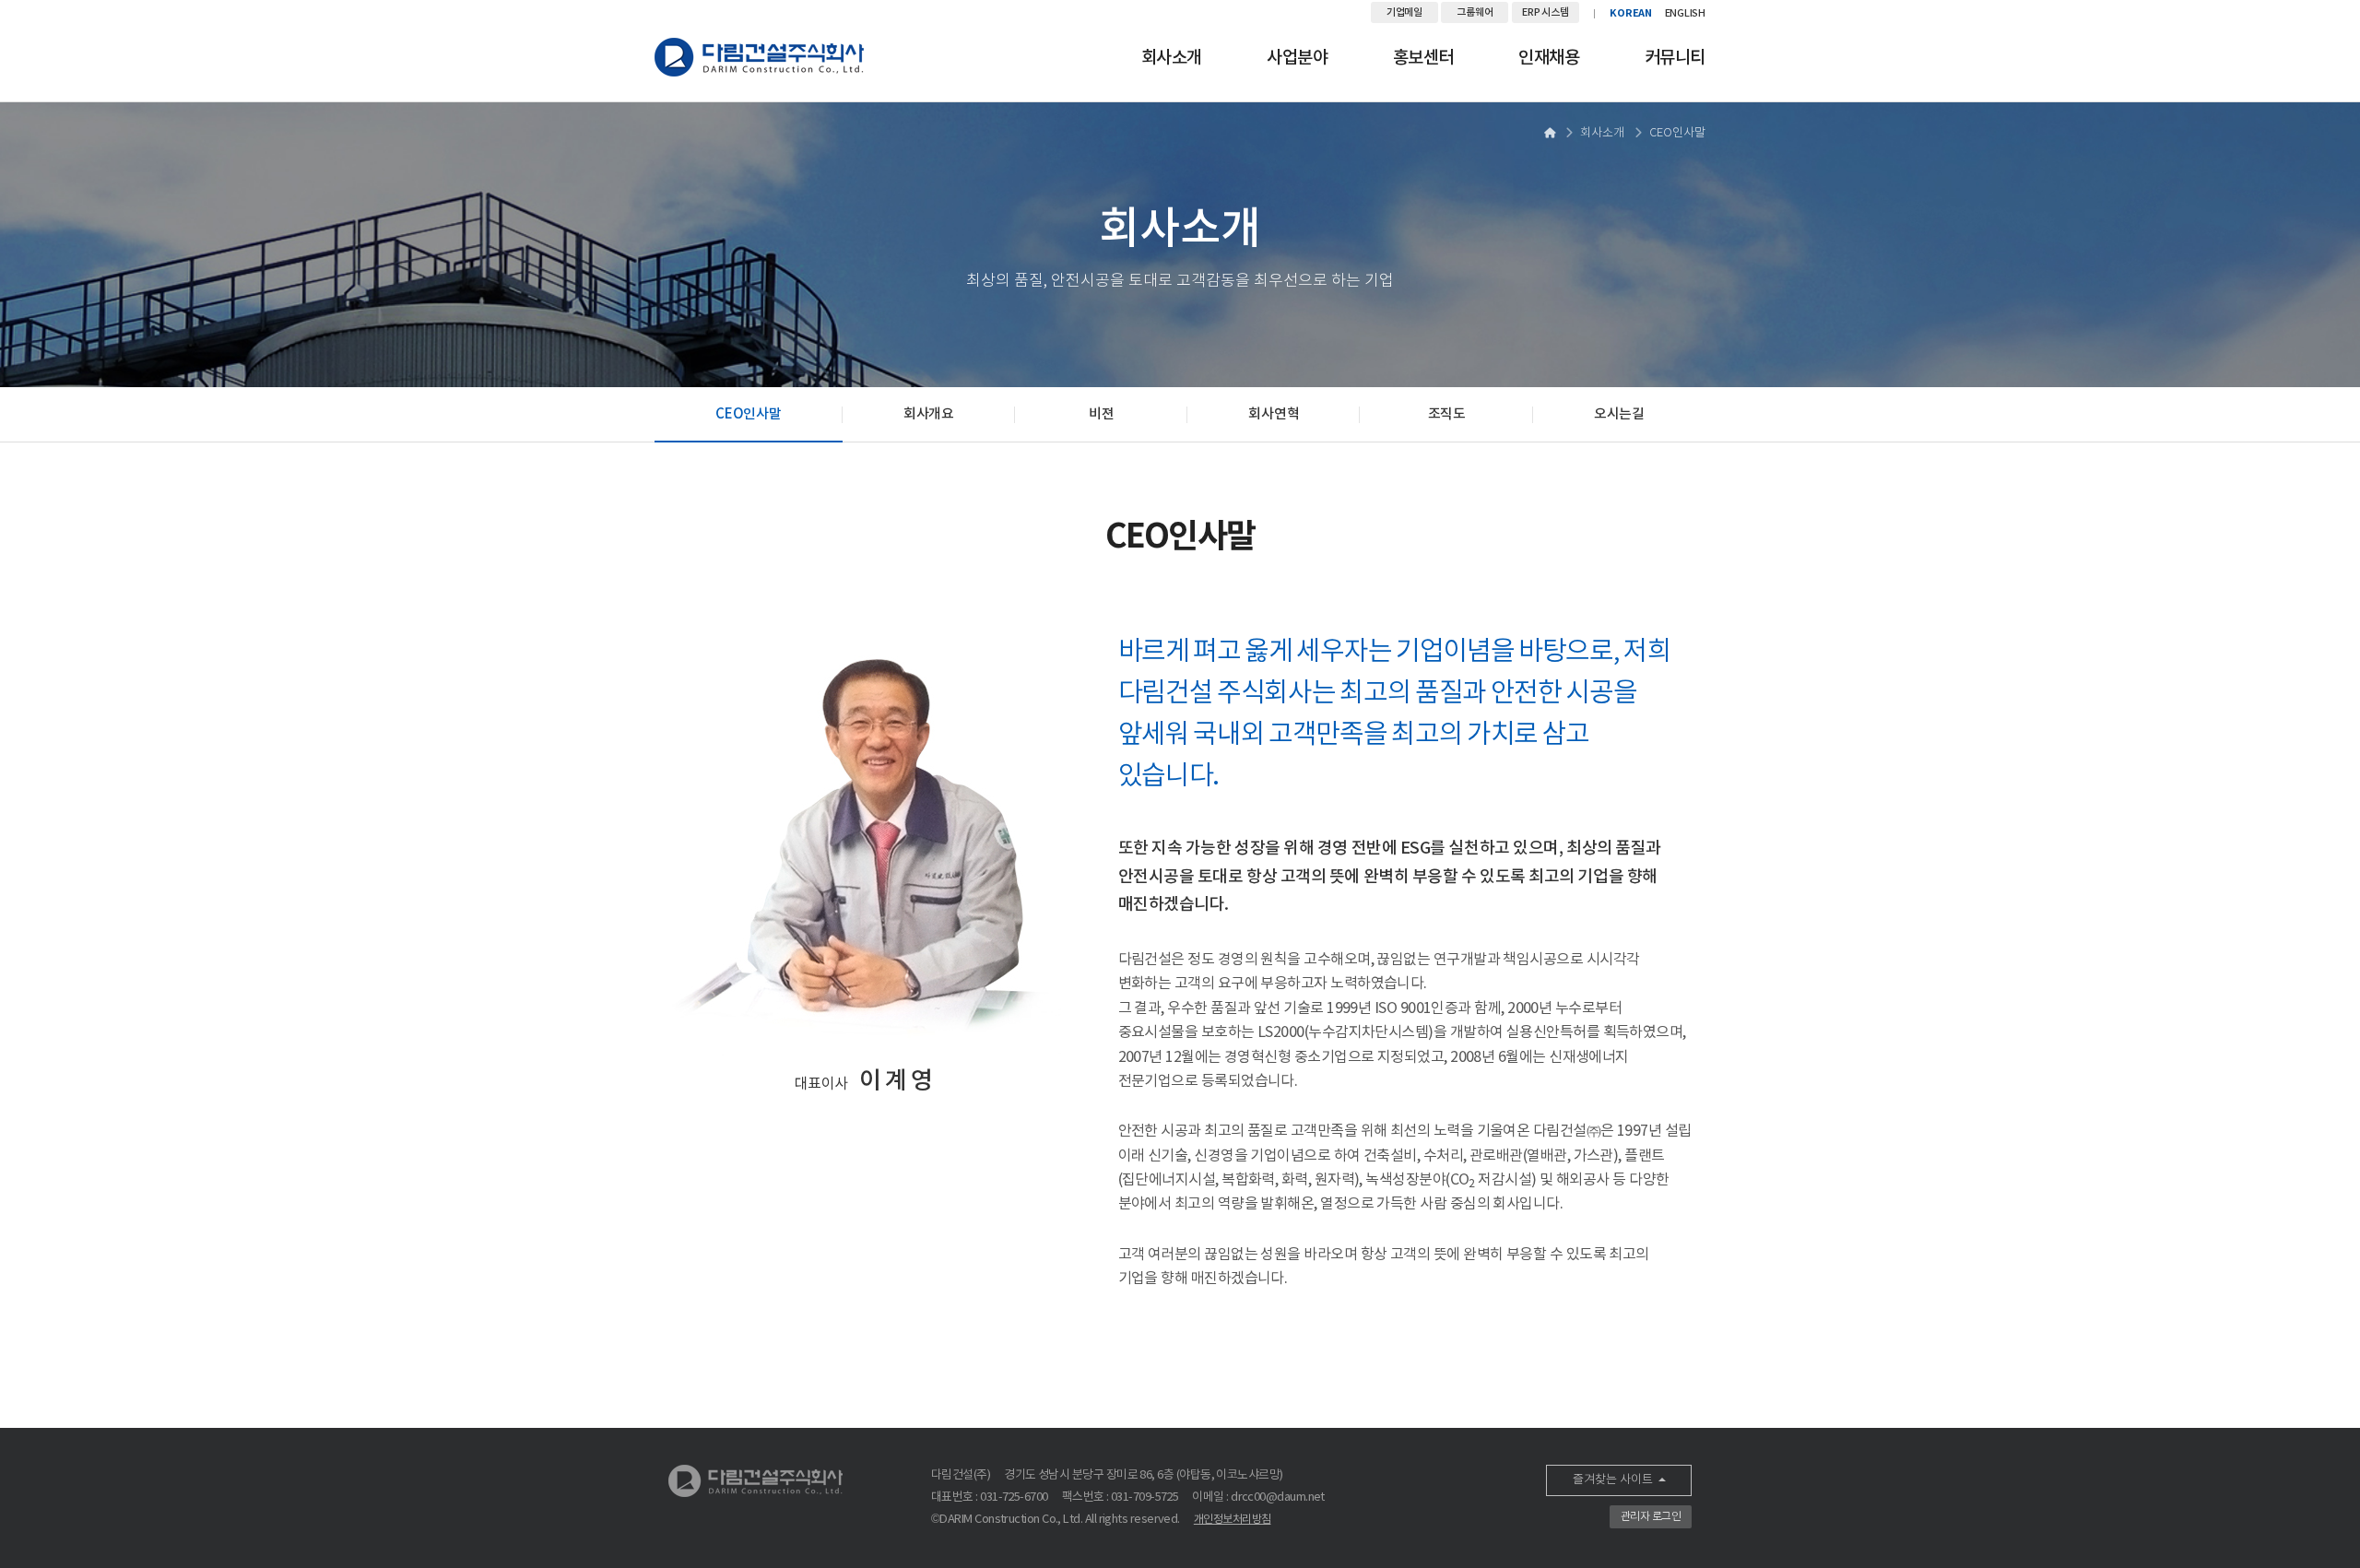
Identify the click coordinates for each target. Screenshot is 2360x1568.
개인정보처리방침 (1233, 1520)
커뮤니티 (1675, 58)
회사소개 (1172, 58)
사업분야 (1297, 58)
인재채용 (1549, 58)
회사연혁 (1274, 414)
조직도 (1447, 414)
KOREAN (1631, 13)
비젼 (1101, 414)
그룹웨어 (1475, 12)
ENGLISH (1685, 13)
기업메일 (1404, 12)
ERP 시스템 (1545, 12)
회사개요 (929, 414)
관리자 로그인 (1651, 1517)
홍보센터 (1423, 58)
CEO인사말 (748, 414)
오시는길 (1619, 414)
